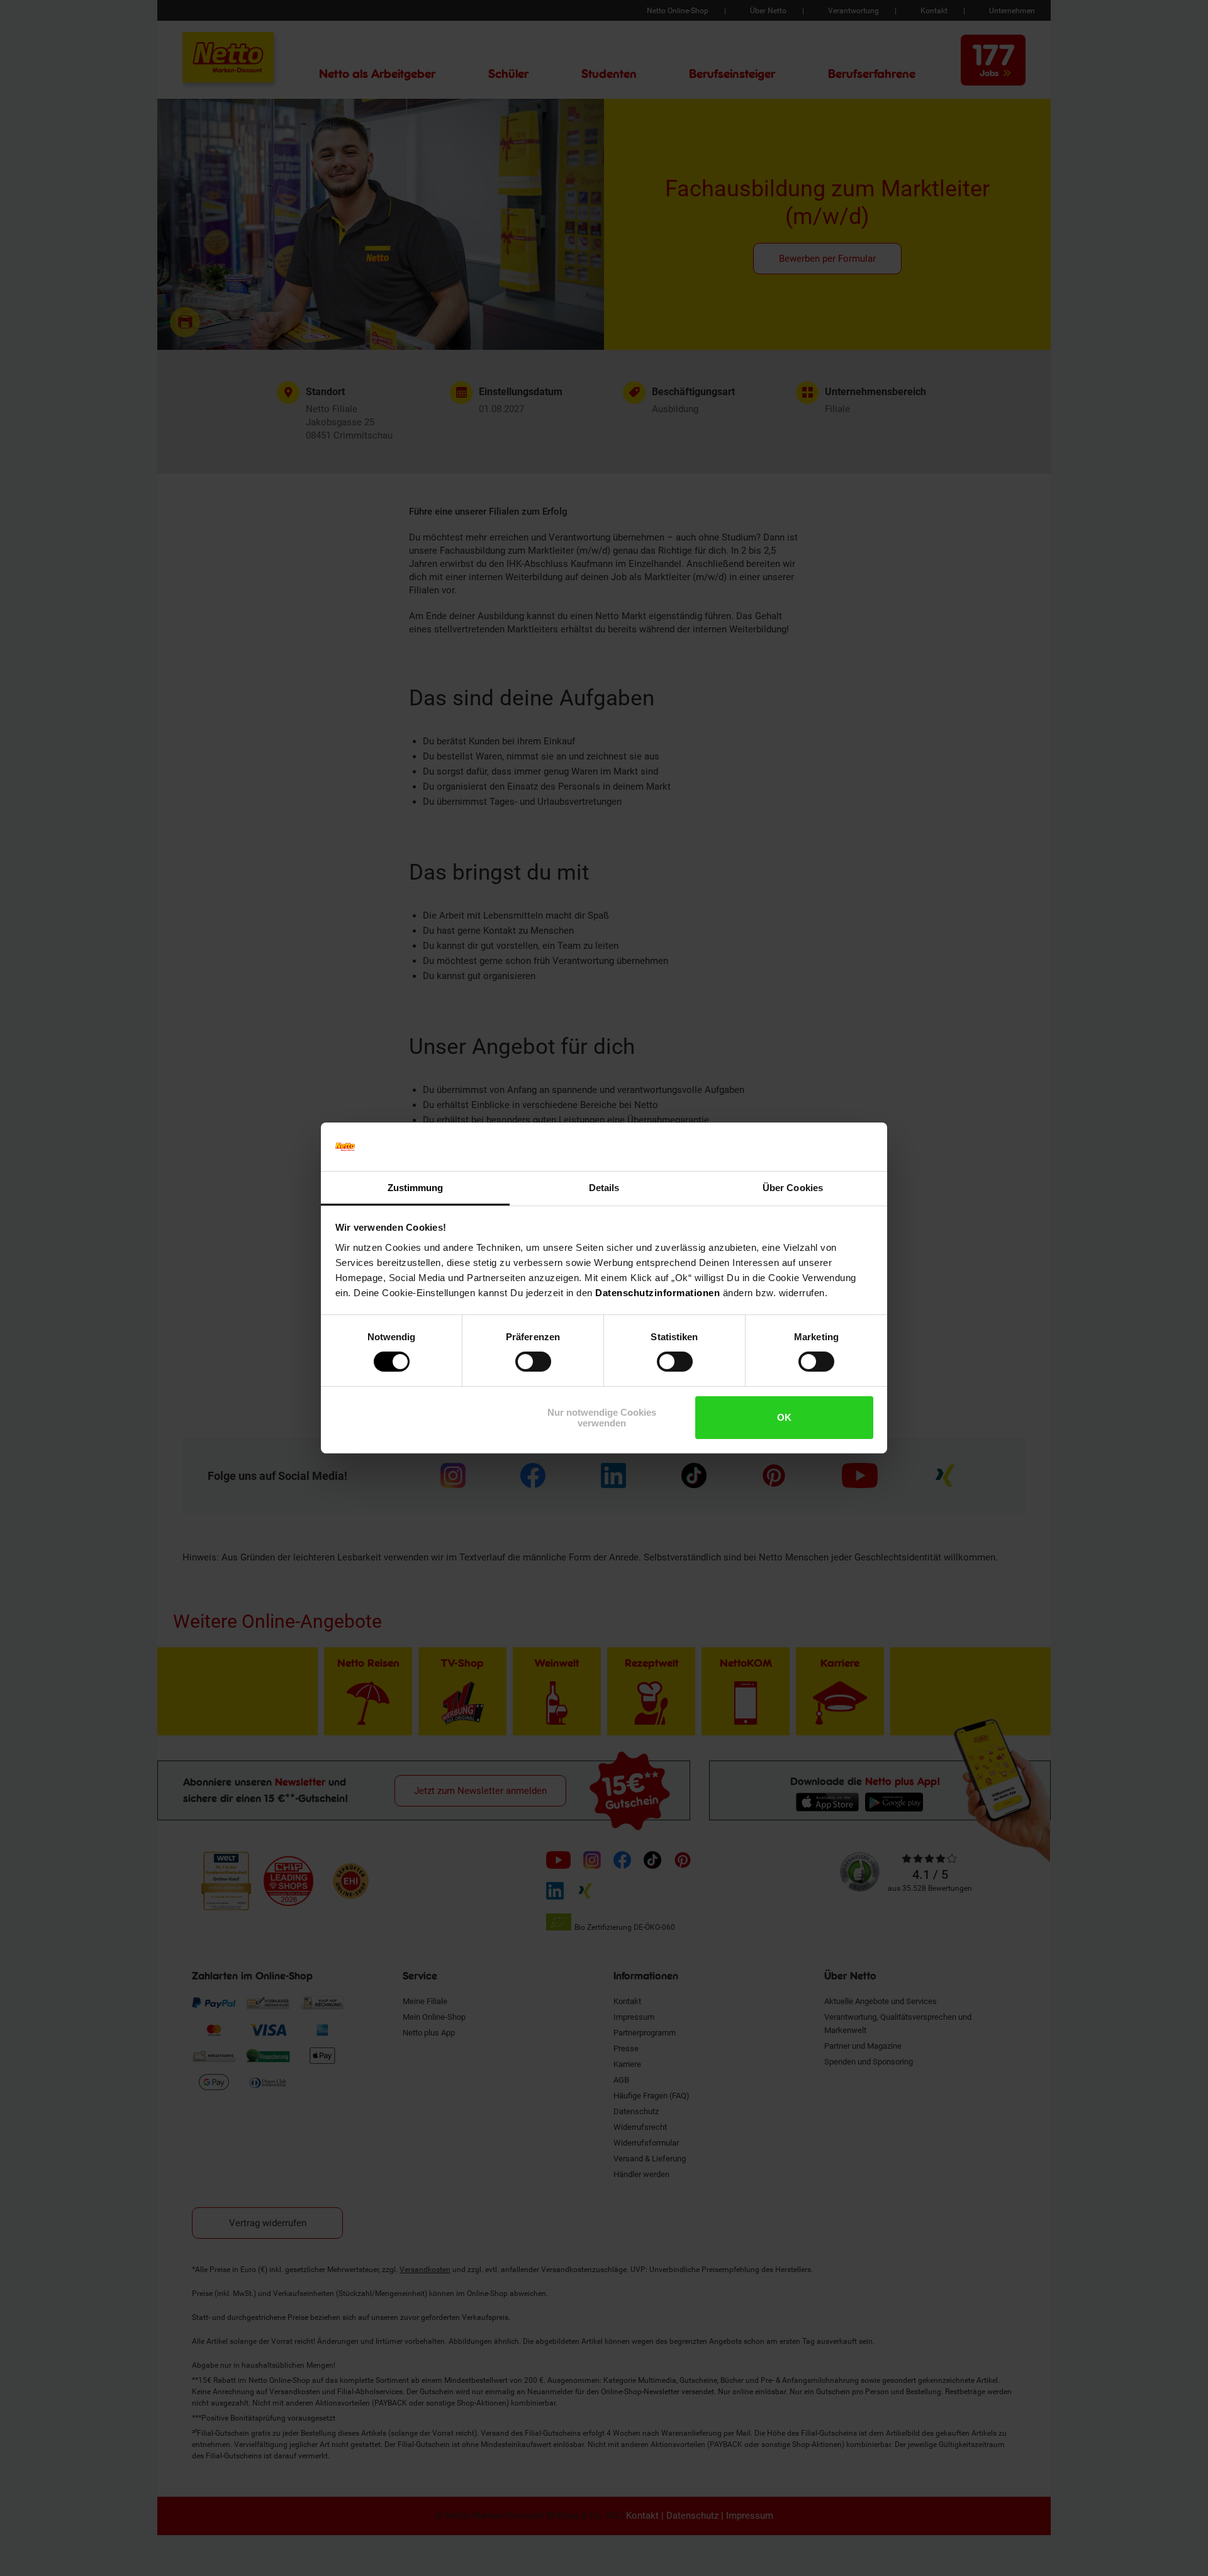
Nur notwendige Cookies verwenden (602, 1418)
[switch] (533, 1362)
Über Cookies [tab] (793, 1188)
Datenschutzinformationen (657, 1293)
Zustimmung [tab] (416, 1188)
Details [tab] (604, 1188)
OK (784, 1417)
